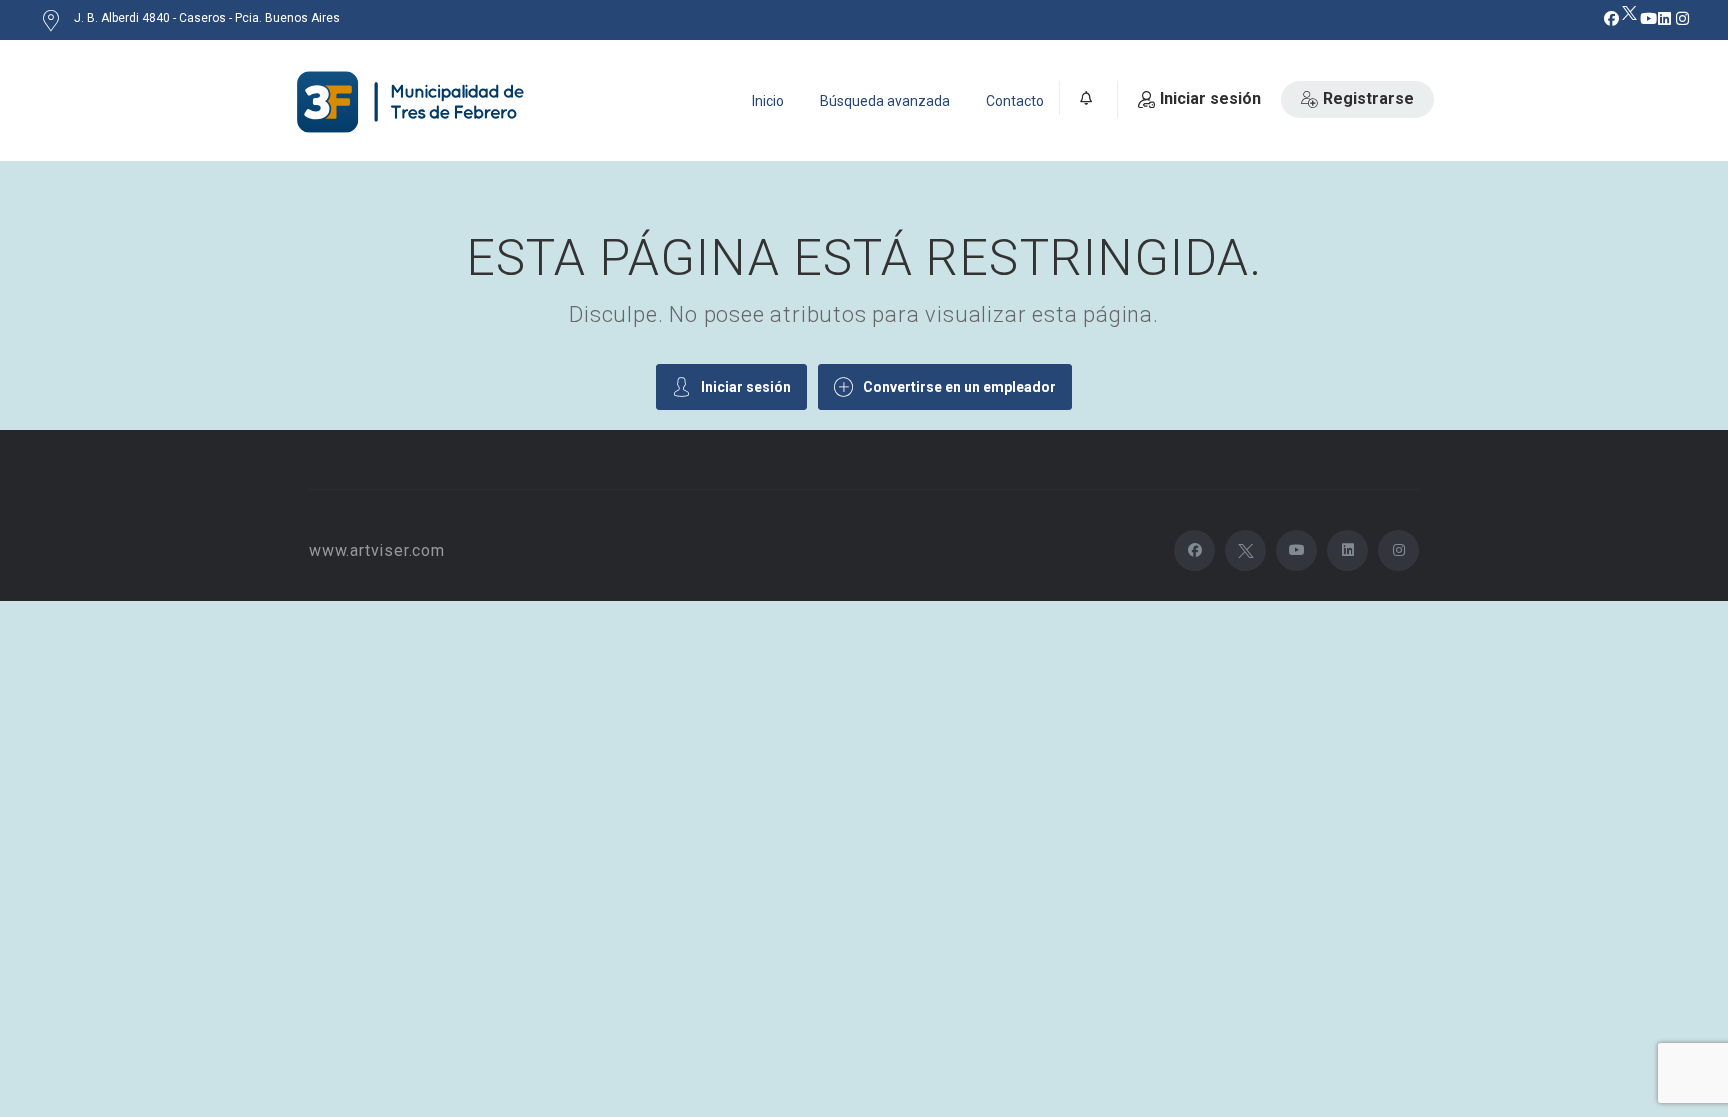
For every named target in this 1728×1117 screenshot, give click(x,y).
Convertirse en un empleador (959, 387)
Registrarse (1368, 98)
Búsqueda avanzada (885, 101)
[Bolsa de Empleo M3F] (414, 102)
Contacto (1015, 101)
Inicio (768, 101)
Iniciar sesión (1210, 98)
